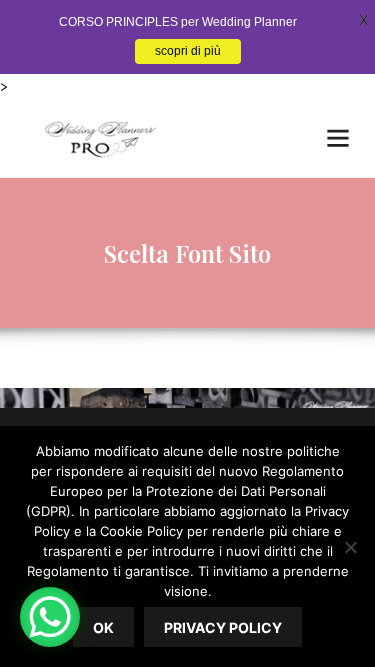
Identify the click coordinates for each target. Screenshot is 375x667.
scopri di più (188, 51)
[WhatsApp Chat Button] (50, 617)
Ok (103, 627)
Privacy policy (223, 627)
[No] (350, 547)
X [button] (363, 20)
